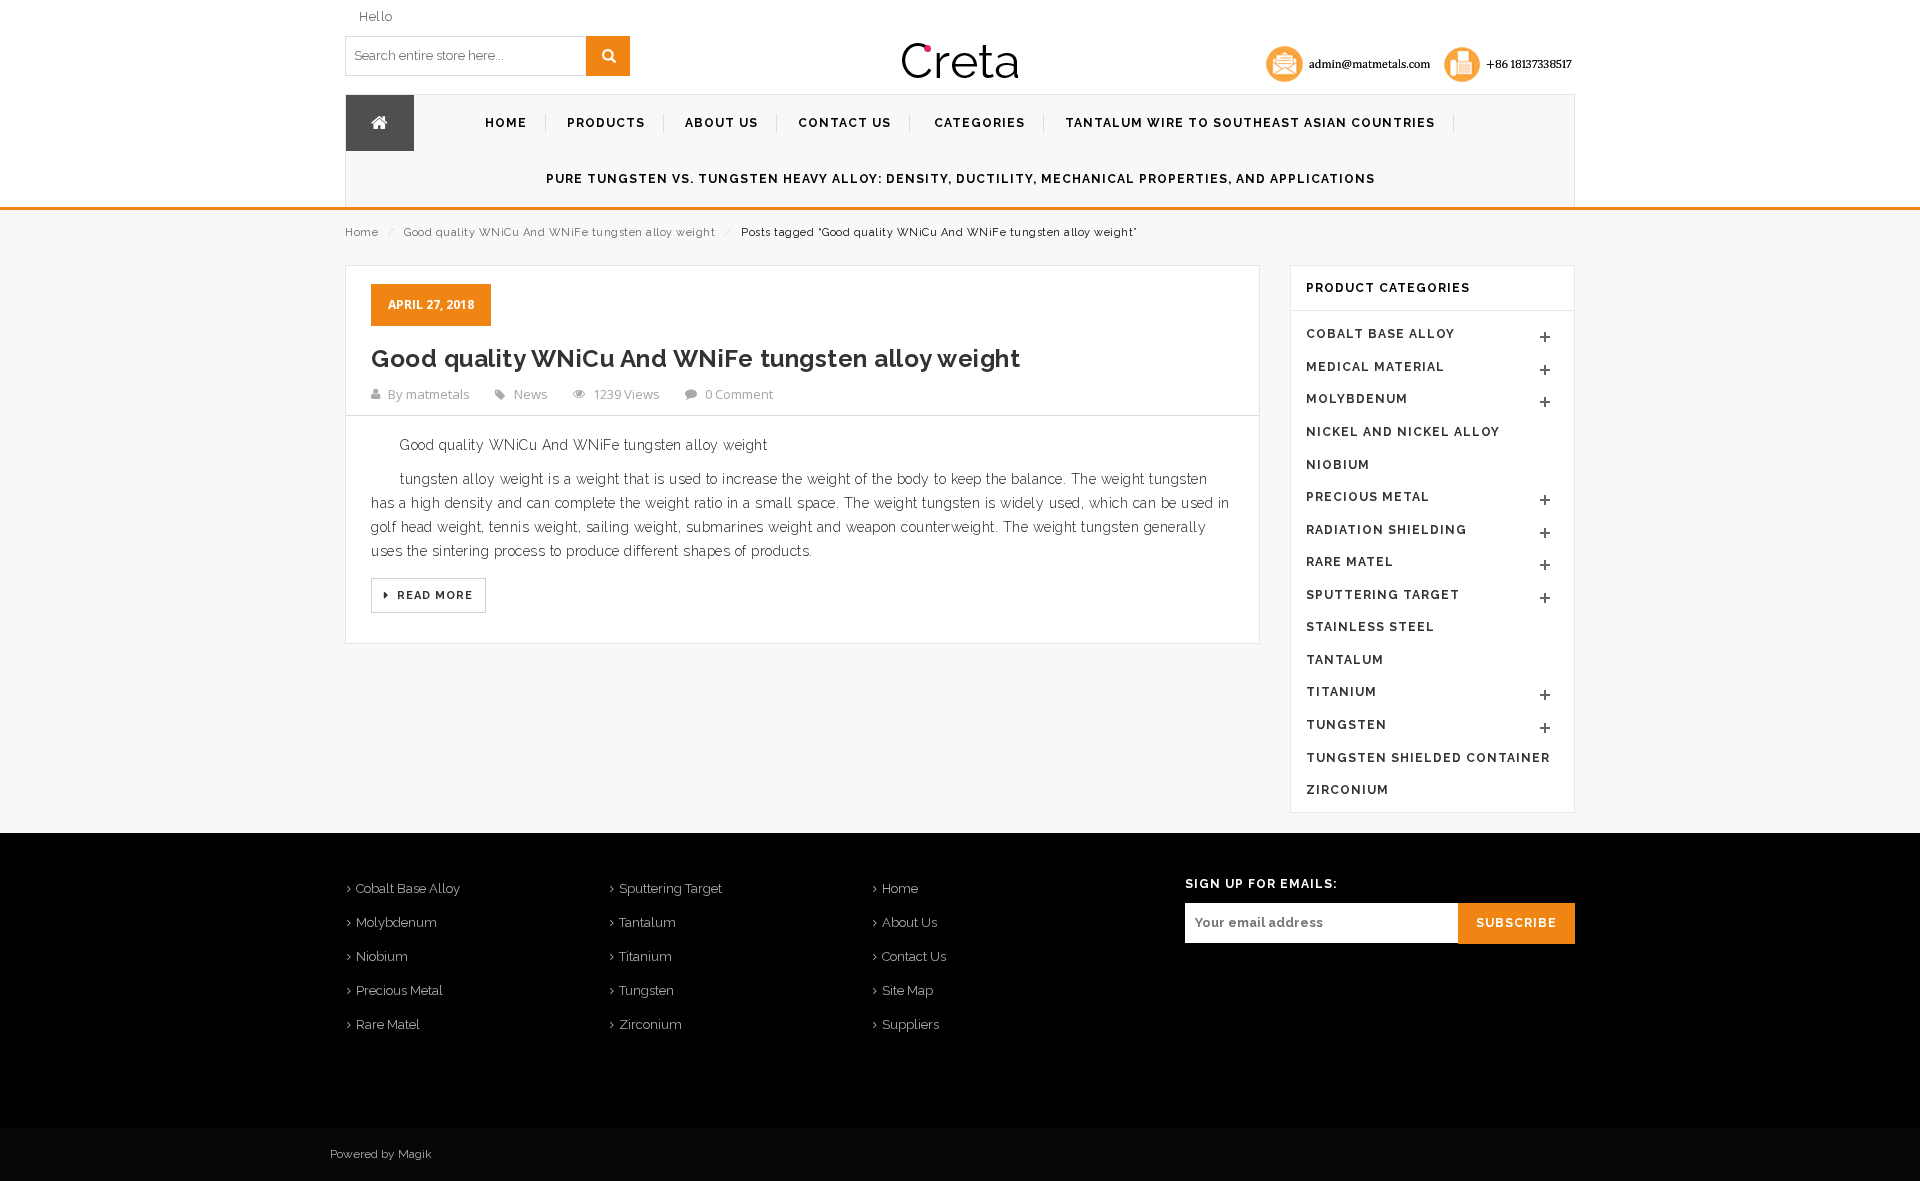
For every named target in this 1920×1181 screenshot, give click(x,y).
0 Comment (739, 394)
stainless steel (1370, 627)
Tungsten (1346, 725)
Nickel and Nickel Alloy (1403, 432)
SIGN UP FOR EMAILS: (1261, 884)
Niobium (1338, 465)
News (531, 394)
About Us (909, 922)
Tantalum (1345, 660)
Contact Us (914, 956)
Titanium (1341, 692)
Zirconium (1347, 790)
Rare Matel (1350, 562)
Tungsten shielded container (1428, 758)
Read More (433, 595)
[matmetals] (960, 60)
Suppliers (910, 1024)
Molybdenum (1357, 399)
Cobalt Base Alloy (1380, 334)
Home (361, 232)
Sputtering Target (1383, 595)
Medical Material (1375, 367)
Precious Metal (1368, 497)
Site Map (907, 990)
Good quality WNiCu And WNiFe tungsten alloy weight (559, 232)
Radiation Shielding (1386, 530)
